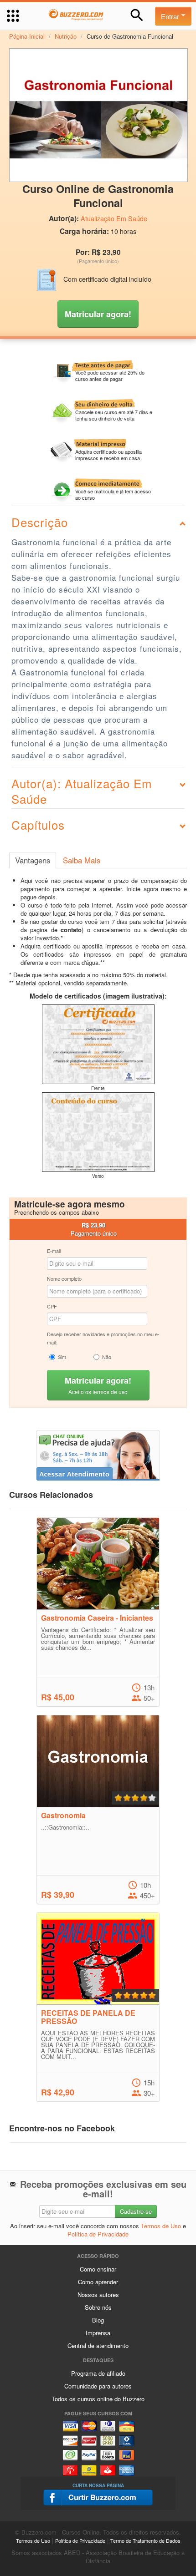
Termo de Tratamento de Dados (145, 2541)
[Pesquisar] (137, 15)
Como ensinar (98, 2269)
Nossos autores (98, 2295)
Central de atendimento (98, 2345)
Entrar (171, 16)
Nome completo (64, 1278)
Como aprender (98, 2282)
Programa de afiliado (98, 2373)
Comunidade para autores (98, 2386)
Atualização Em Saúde (114, 218)
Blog (98, 2320)
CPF (52, 1306)
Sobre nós (98, 2307)
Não (107, 1357)
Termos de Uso (161, 2226)
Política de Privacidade (98, 2234)
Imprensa (98, 2333)
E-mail (54, 1251)
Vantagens (33, 860)
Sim (62, 1357)
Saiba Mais (82, 860)
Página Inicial (27, 36)
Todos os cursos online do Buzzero (98, 2399)
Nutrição (66, 36)
